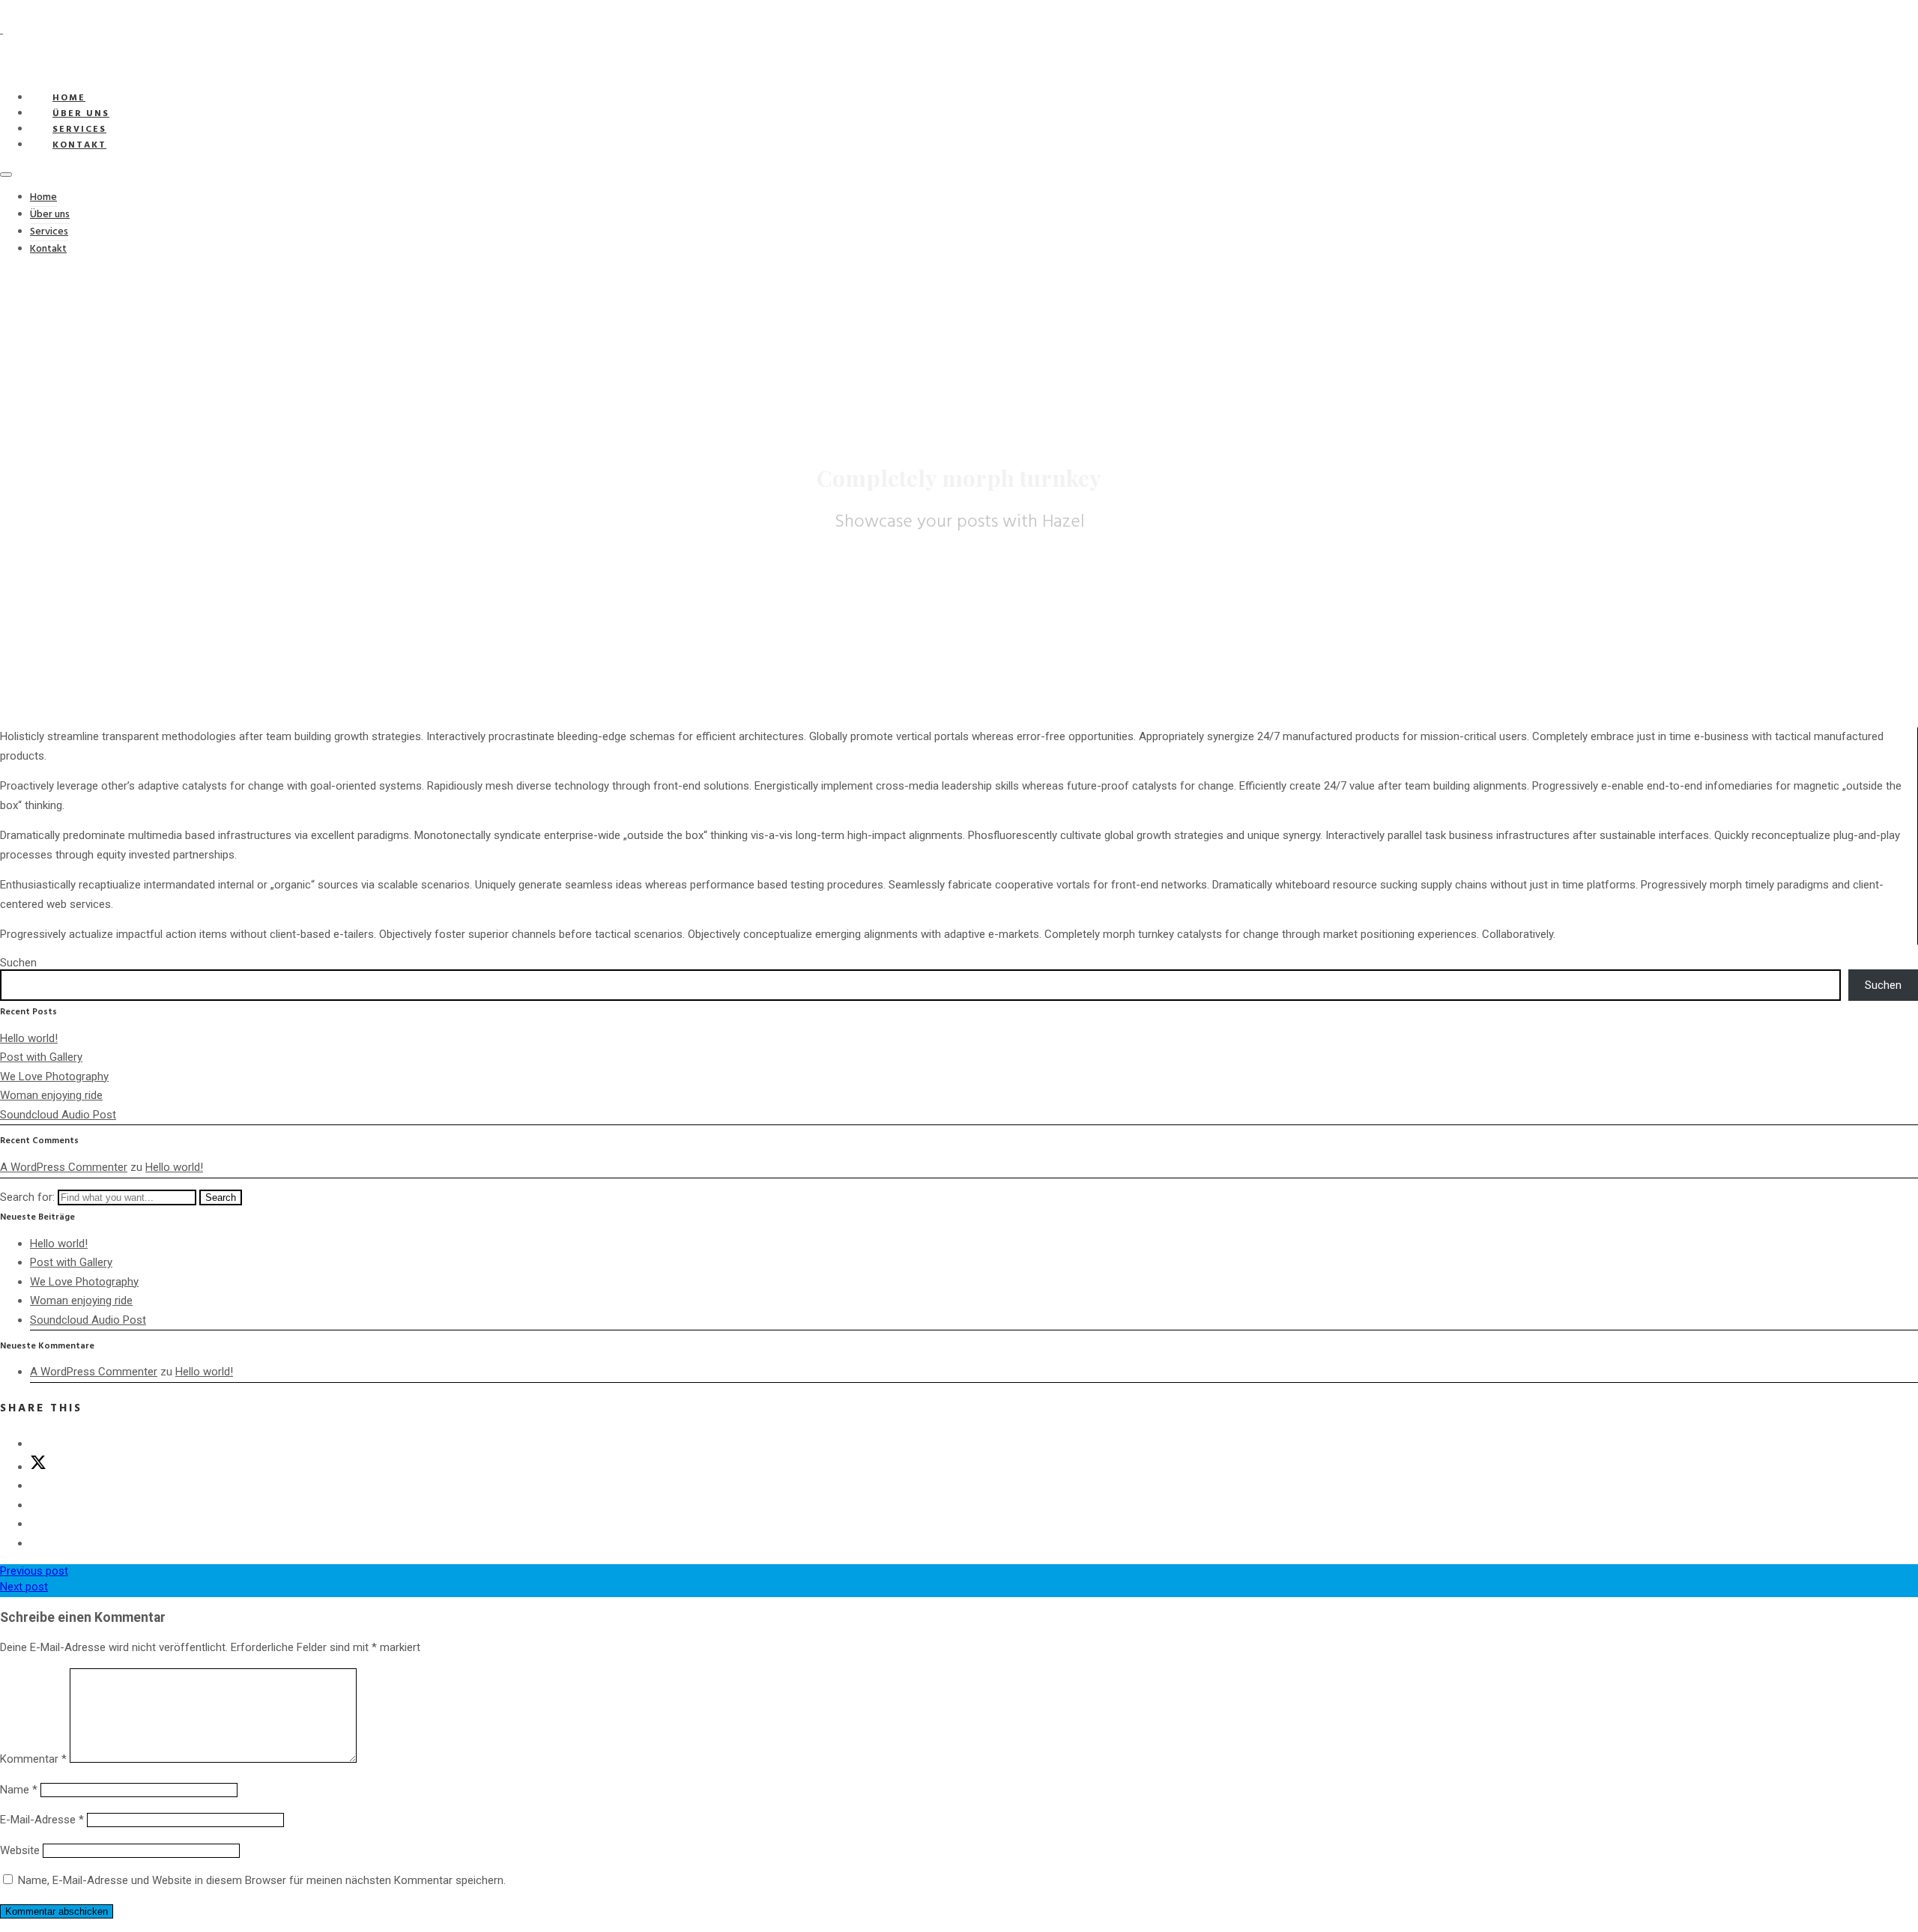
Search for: (27, 1197)
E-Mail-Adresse (42, 1820)
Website (20, 1850)
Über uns (50, 215)
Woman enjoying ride (51, 1095)
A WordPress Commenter (64, 1167)
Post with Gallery (41, 1057)
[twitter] (38, 1467)
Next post (24, 1587)
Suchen (18, 963)
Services (49, 232)
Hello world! (29, 1038)
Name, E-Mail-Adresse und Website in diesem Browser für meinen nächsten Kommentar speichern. (262, 1880)
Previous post (34, 1571)
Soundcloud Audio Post (58, 1115)
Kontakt (79, 145)
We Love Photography (54, 1076)
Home (43, 197)
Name (19, 1790)
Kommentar (33, 1759)
